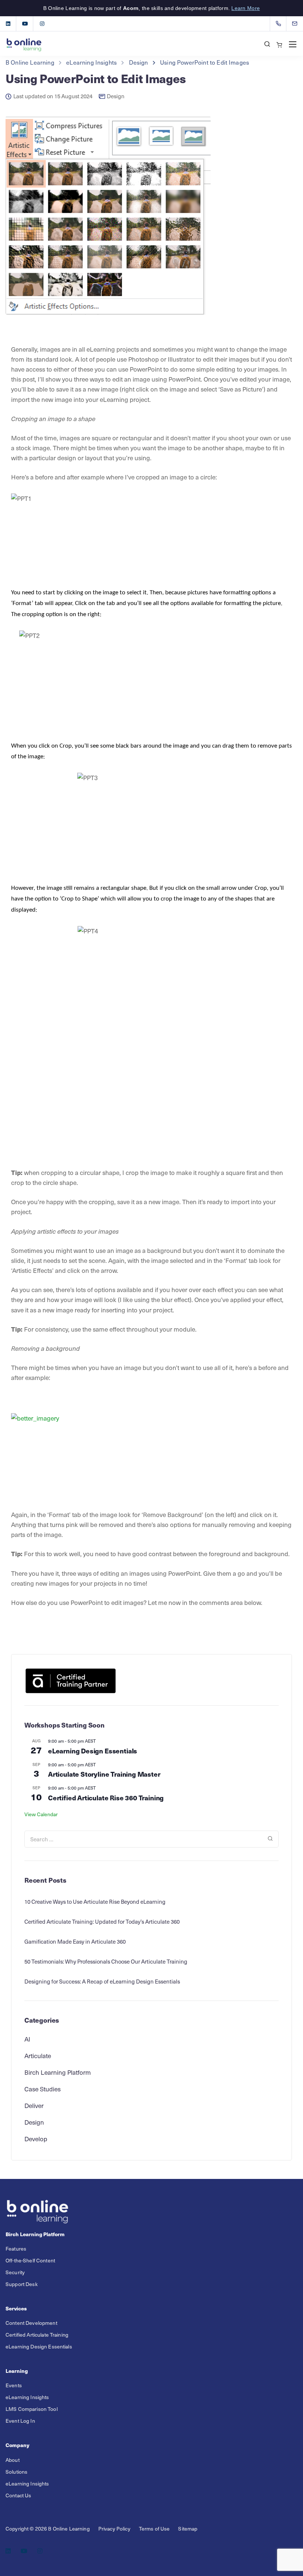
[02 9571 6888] (280, 24)
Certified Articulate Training (37, 2335)
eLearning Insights (27, 2397)
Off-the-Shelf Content (30, 2260)
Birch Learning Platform (58, 2072)
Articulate (38, 2056)
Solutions (16, 2472)
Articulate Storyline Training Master (104, 1774)
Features (16, 2249)
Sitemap (188, 2529)
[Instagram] (42, 24)
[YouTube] (25, 24)
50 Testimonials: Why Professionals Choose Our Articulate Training (106, 1961)
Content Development (31, 2323)
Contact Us (18, 2495)
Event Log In (20, 2421)
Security (15, 2272)
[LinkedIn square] (8, 24)
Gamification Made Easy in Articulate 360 (75, 1941)
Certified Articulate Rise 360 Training (106, 1798)
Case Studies (42, 2089)
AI (27, 2039)
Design (116, 96)
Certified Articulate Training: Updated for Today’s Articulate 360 (102, 1921)
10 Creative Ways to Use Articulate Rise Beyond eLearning (95, 1902)
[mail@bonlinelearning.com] (299, 24)
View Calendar (41, 1814)
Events (14, 2386)
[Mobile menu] (293, 44)
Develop (36, 2139)
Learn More (246, 8)
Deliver (34, 2105)
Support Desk (22, 2284)
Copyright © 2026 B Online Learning (48, 2529)
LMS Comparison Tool (32, 2409)
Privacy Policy (114, 2529)
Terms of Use (154, 2529)
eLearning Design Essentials (93, 1751)
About (13, 2460)
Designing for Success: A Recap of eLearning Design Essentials (102, 1981)
